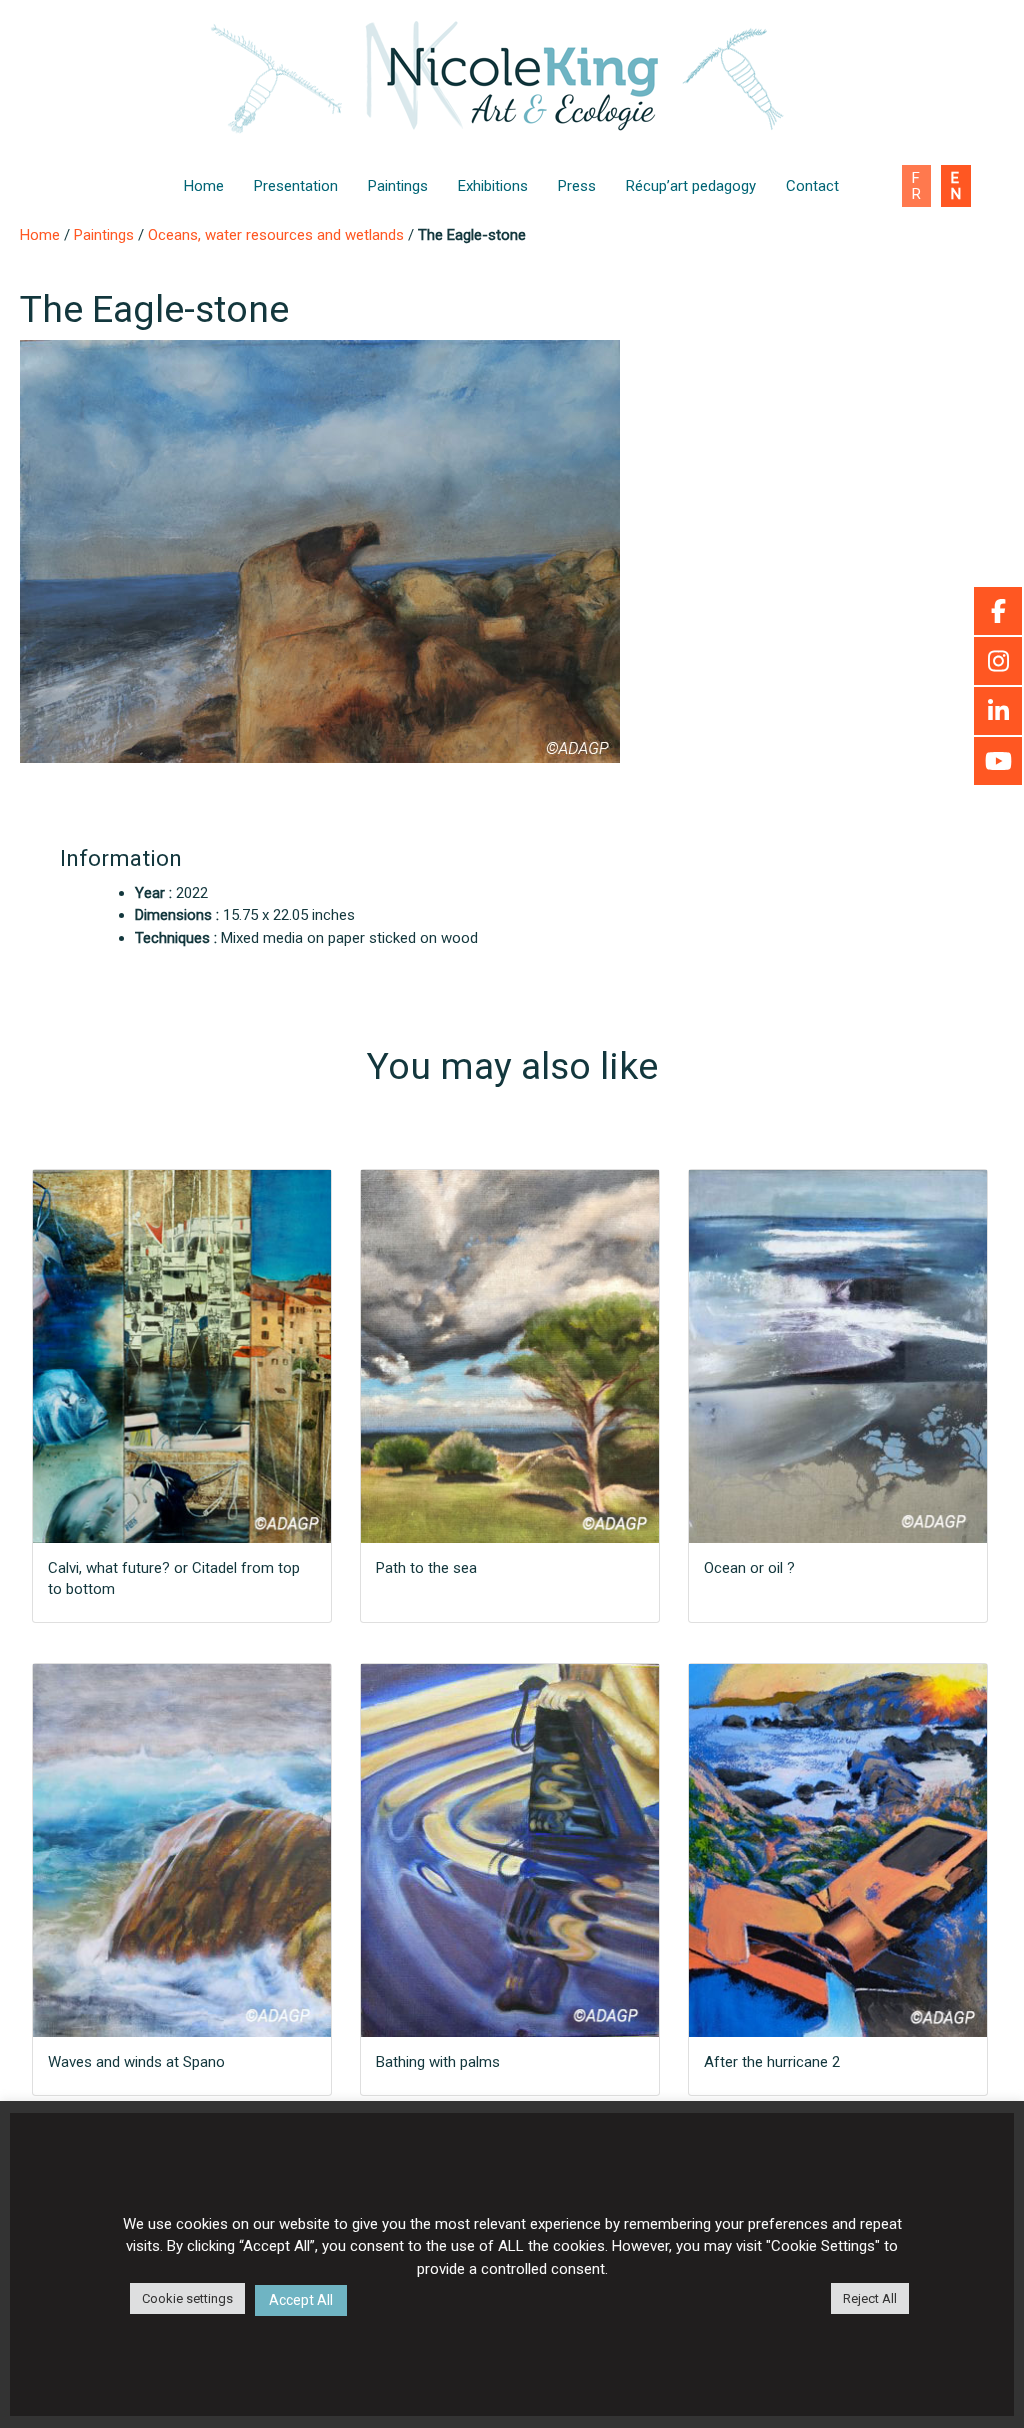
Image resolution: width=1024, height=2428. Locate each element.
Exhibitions (493, 186)
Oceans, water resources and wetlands (276, 235)
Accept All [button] (301, 2300)
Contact (812, 186)
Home (204, 186)
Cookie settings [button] (187, 2298)
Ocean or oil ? (749, 1568)
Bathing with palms (438, 2062)
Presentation (296, 186)
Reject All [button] (870, 2298)
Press (577, 186)
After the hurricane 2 (772, 2062)
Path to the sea (426, 1568)
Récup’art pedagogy (691, 186)
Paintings (398, 186)
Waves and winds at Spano (136, 2062)
